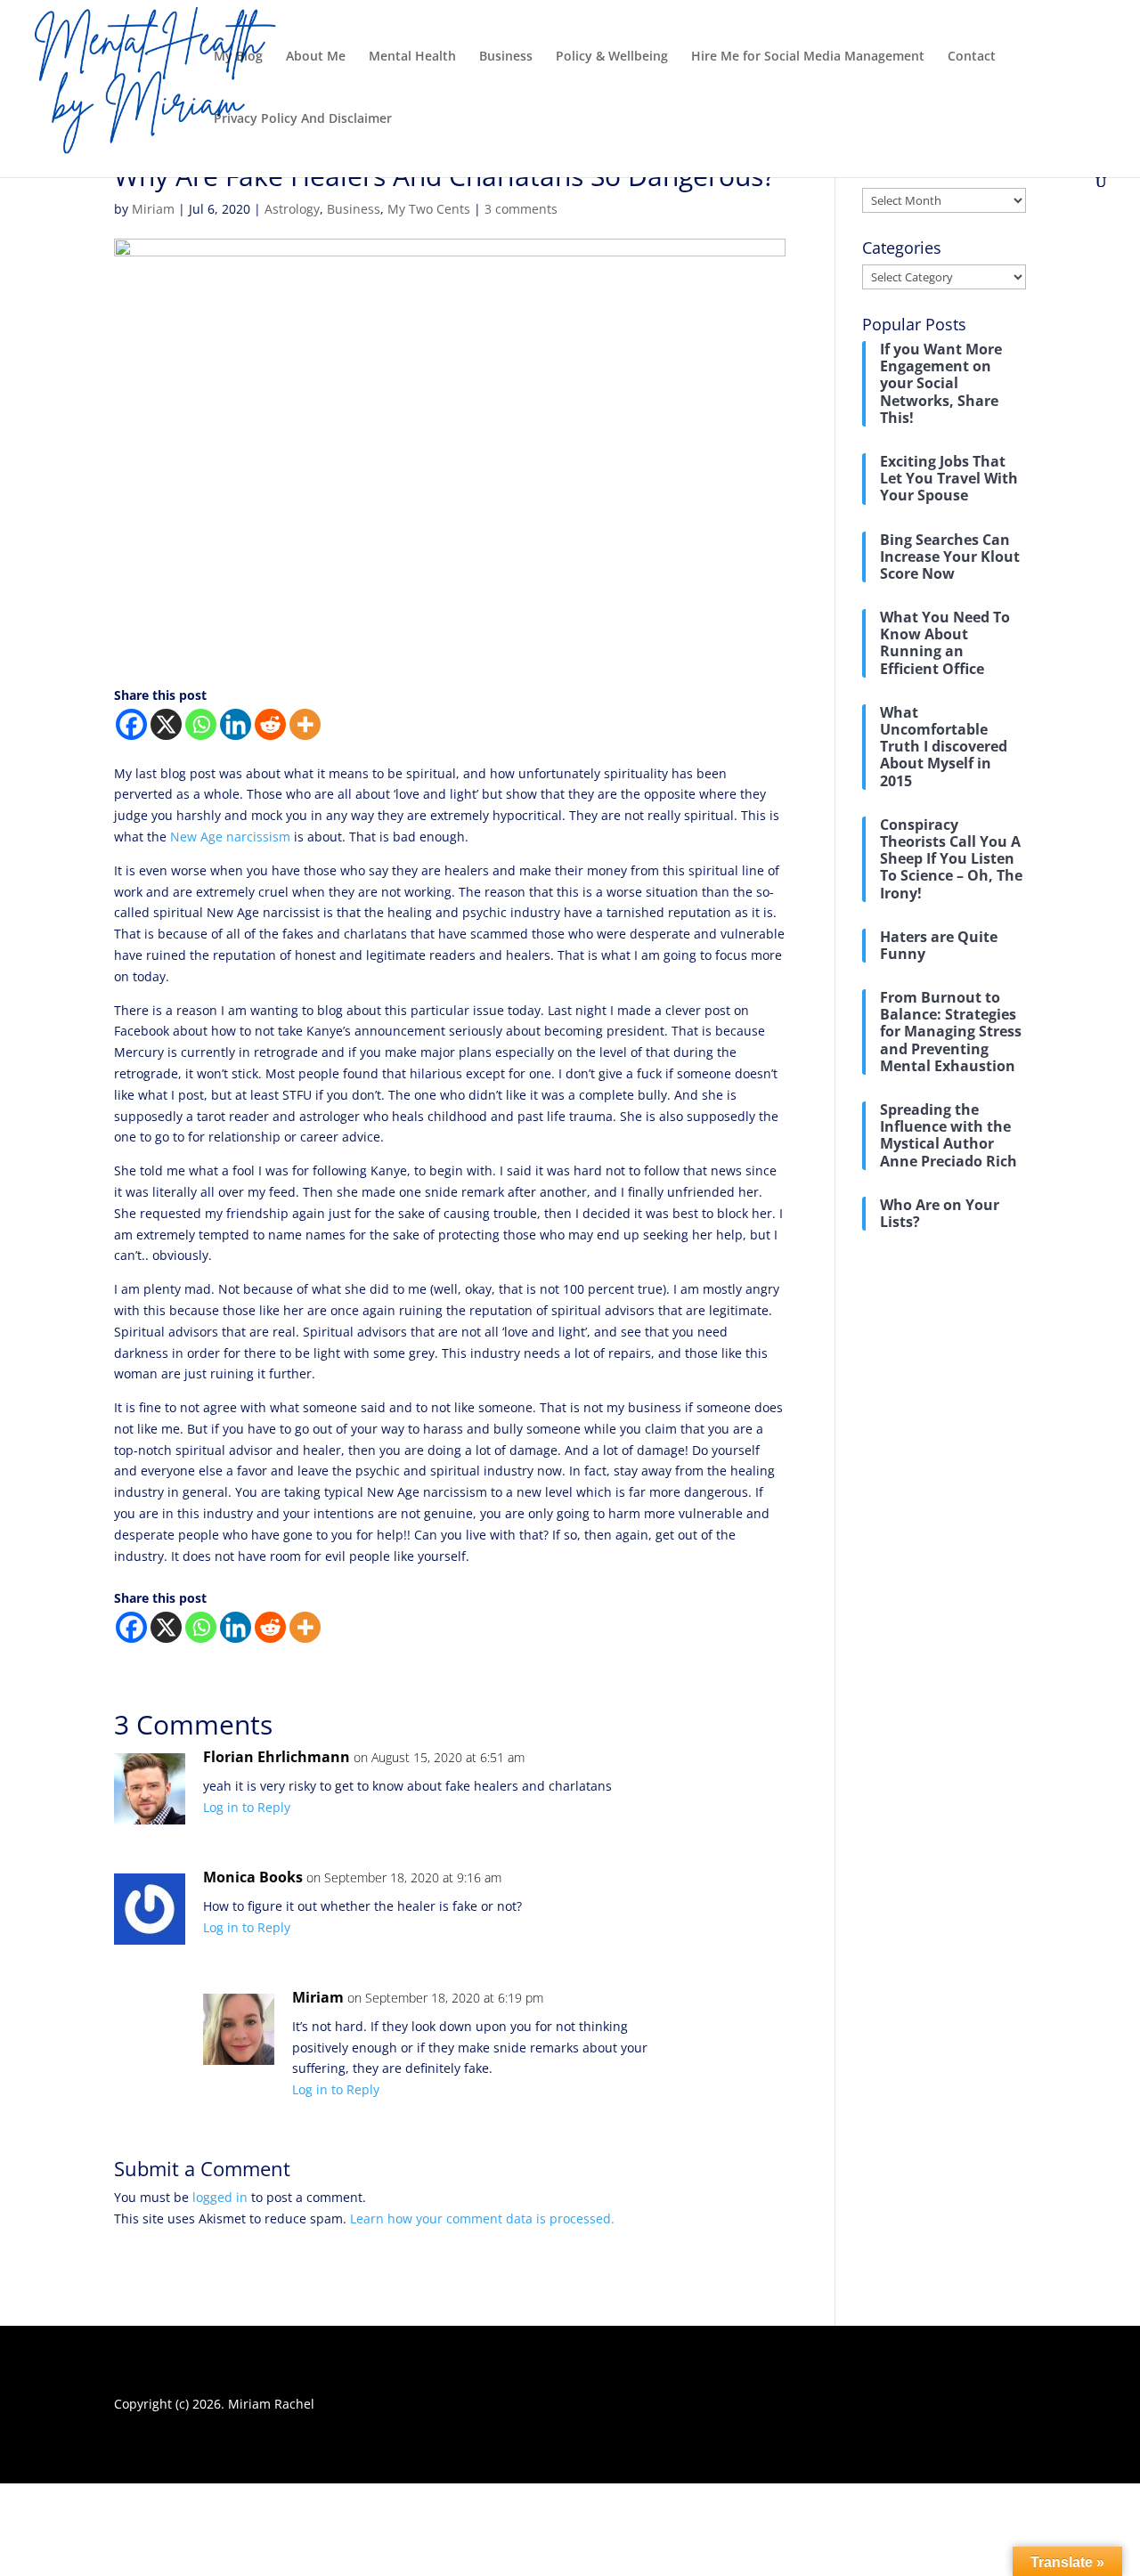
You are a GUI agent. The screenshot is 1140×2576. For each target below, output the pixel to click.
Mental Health (412, 57)
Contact (972, 57)
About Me (316, 57)
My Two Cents (429, 209)
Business (506, 57)
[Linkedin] (236, 724)
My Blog (238, 57)
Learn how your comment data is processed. (482, 2218)
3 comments (521, 209)
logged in (220, 2197)
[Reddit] (270, 724)
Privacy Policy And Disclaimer (303, 119)
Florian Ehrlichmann (277, 1757)
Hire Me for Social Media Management (808, 57)
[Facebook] (131, 724)
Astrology (292, 209)
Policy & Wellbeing (612, 57)
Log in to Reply (247, 1807)
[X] (166, 724)
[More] (305, 724)
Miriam (153, 209)
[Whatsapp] (201, 724)
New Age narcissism (230, 837)
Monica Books (253, 1877)
